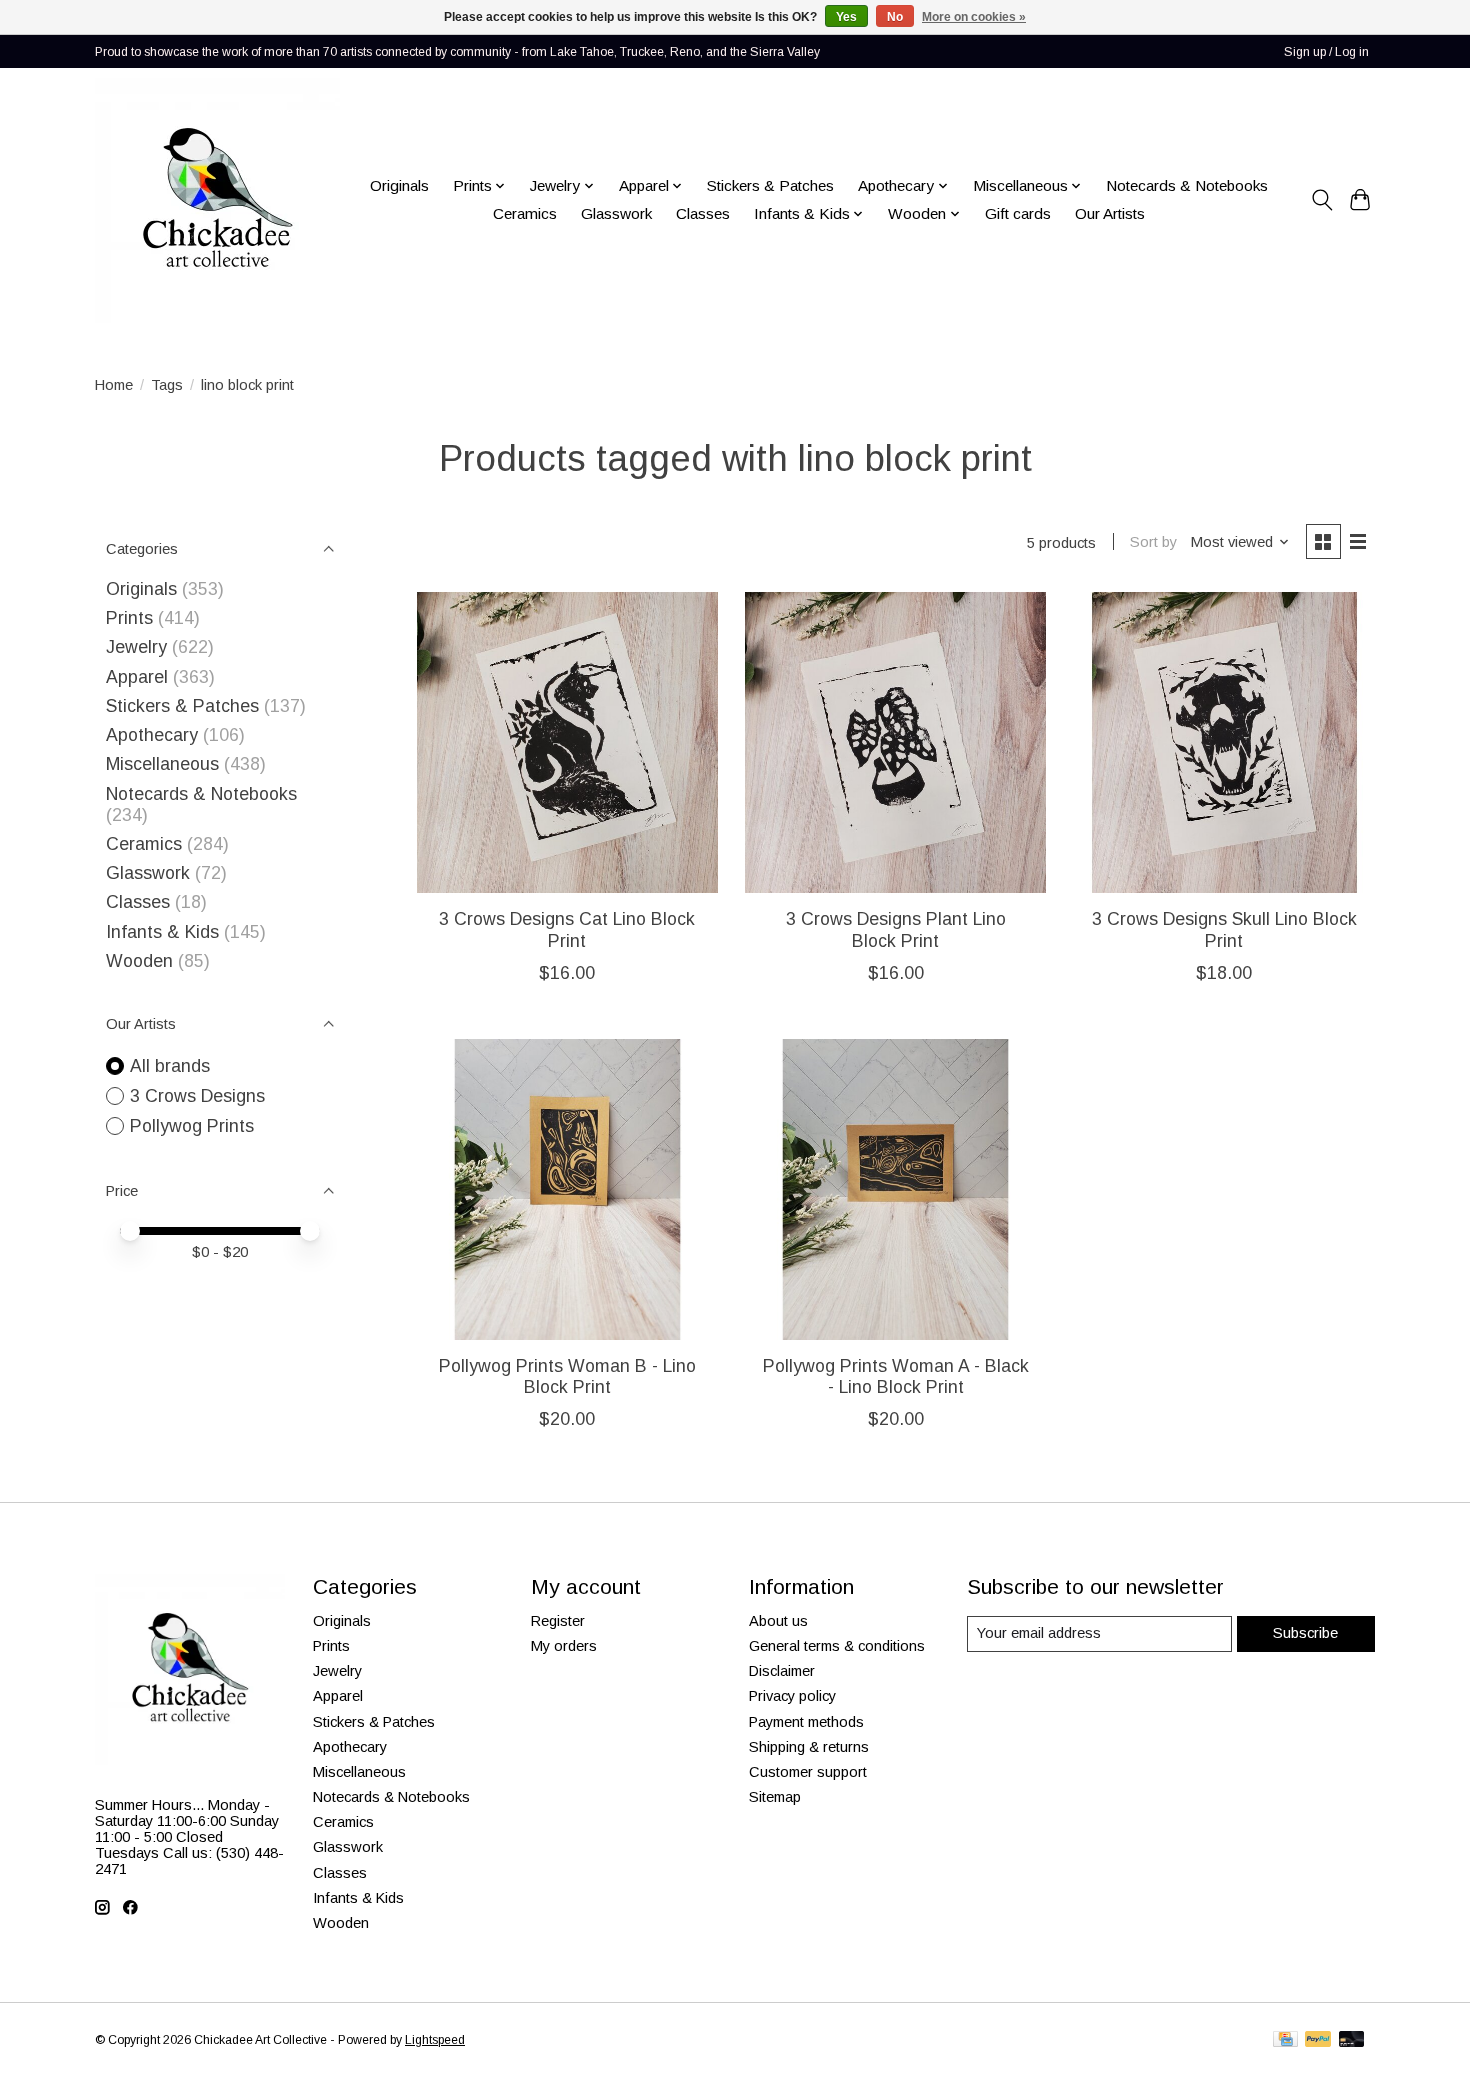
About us (778, 1621)
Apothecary (152, 735)
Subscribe (1305, 1633)
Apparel (137, 677)
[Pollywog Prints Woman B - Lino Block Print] (567, 1189)
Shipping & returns (809, 1747)
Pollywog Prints (192, 1126)
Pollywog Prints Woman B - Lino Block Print (567, 1376)
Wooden (139, 961)
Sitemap (775, 1797)
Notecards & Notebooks (1187, 185)
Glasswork (616, 213)
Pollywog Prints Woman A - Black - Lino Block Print (896, 1376)
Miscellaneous (162, 764)
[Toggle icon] (1321, 200)
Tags (167, 385)
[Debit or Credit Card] (1352, 2040)
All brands (170, 1066)
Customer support (808, 1772)
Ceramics (525, 213)
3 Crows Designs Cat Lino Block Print (567, 929)
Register (558, 1621)
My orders (564, 1646)
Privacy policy (792, 1696)
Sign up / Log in (1326, 52)
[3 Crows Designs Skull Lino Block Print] (1224, 742)
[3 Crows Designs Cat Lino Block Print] (567, 742)
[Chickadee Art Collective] (217, 200)
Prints (129, 618)
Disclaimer (782, 1671)
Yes (846, 17)
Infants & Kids (162, 932)
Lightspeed (435, 2040)
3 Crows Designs (197, 1096)
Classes (703, 213)
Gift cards (1018, 213)
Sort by (1153, 542)
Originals (399, 185)
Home (114, 385)
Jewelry (136, 647)
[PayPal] (1318, 2040)
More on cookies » (974, 17)
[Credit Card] (1285, 2040)
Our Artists (1110, 213)
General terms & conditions (837, 1646)
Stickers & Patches (770, 185)
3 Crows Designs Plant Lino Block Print (896, 929)
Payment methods (806, 1722)
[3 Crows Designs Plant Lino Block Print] (895, 742)
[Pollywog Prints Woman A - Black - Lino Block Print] (895, 1189)
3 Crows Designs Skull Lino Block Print (1224, 929)
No (895, 17)
